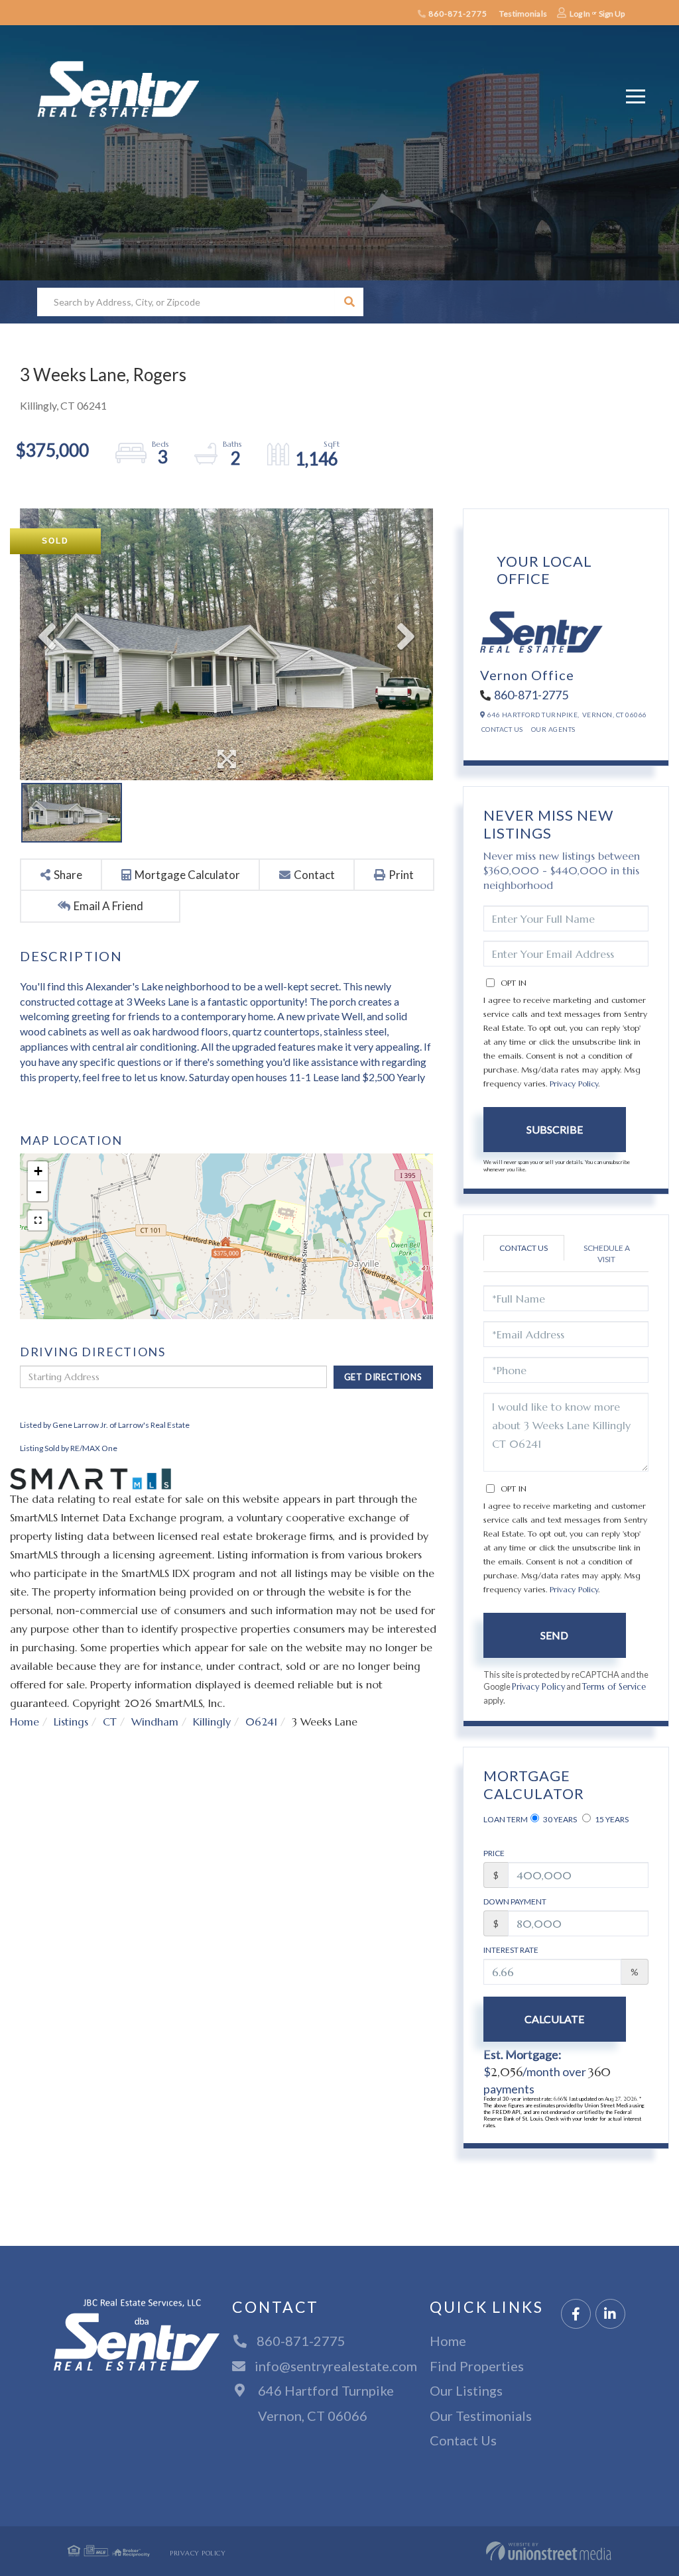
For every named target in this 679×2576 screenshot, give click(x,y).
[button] (349, 302)
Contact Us (502, 729)
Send (554, 1635)
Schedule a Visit (607, 1254)
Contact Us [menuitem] (463, 2440)
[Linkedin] (610, 2314)
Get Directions (383, 1377)
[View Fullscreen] (38, 1220)
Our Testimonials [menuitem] (481, 2416)
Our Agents (553, 729)
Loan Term (506, 1819)
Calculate (554, 2019)
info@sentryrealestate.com (336, 2366)
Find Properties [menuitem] (477, 2366)
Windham (155, 1722)
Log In (580, 14)
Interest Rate (511, 1950)
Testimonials (523, 14)
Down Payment (515, 1902)
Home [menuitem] (448, 2341)
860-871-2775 (457, 14)
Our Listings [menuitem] (466, 2390)
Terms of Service (614, 1687)
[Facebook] (576, 2314)
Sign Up (612, 14)
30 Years (559, 1819)
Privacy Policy (574, 1083)
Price (494, 1853)
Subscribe (555, 1129)
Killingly (212, 1722)
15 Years (611, 1819)
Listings (71, 1722)
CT (110, 1722)
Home (25, 1722)
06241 (261, 1722)
